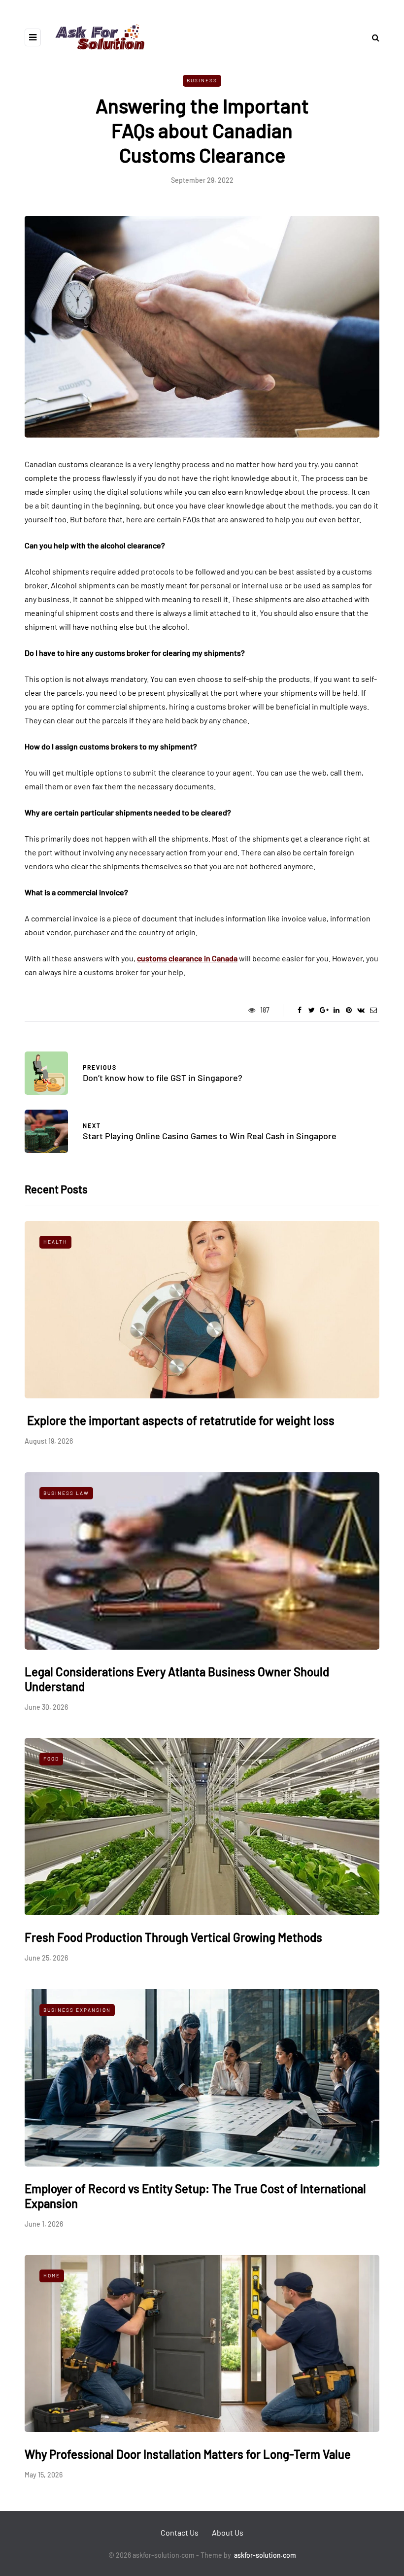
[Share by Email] (373, 1010)
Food (51, 1759)
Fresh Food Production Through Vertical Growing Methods (173, 1937)
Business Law (66, 1493)
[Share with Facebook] (299, 1010)
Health (55, 1242)
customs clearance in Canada (187, 958)
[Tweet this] (312, 1010)
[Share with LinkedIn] (336, 1010)
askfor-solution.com (265, 2555)
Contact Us (180, 2532)
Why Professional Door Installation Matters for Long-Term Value (188, 2454)
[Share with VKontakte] (361, 1010)
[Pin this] (349, 1010)
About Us (228, 2532)
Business (202, 80)
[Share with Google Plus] (324, 1010)
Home (52, 2275)
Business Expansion (77, 2010)
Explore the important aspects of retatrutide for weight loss (180, 1420)
